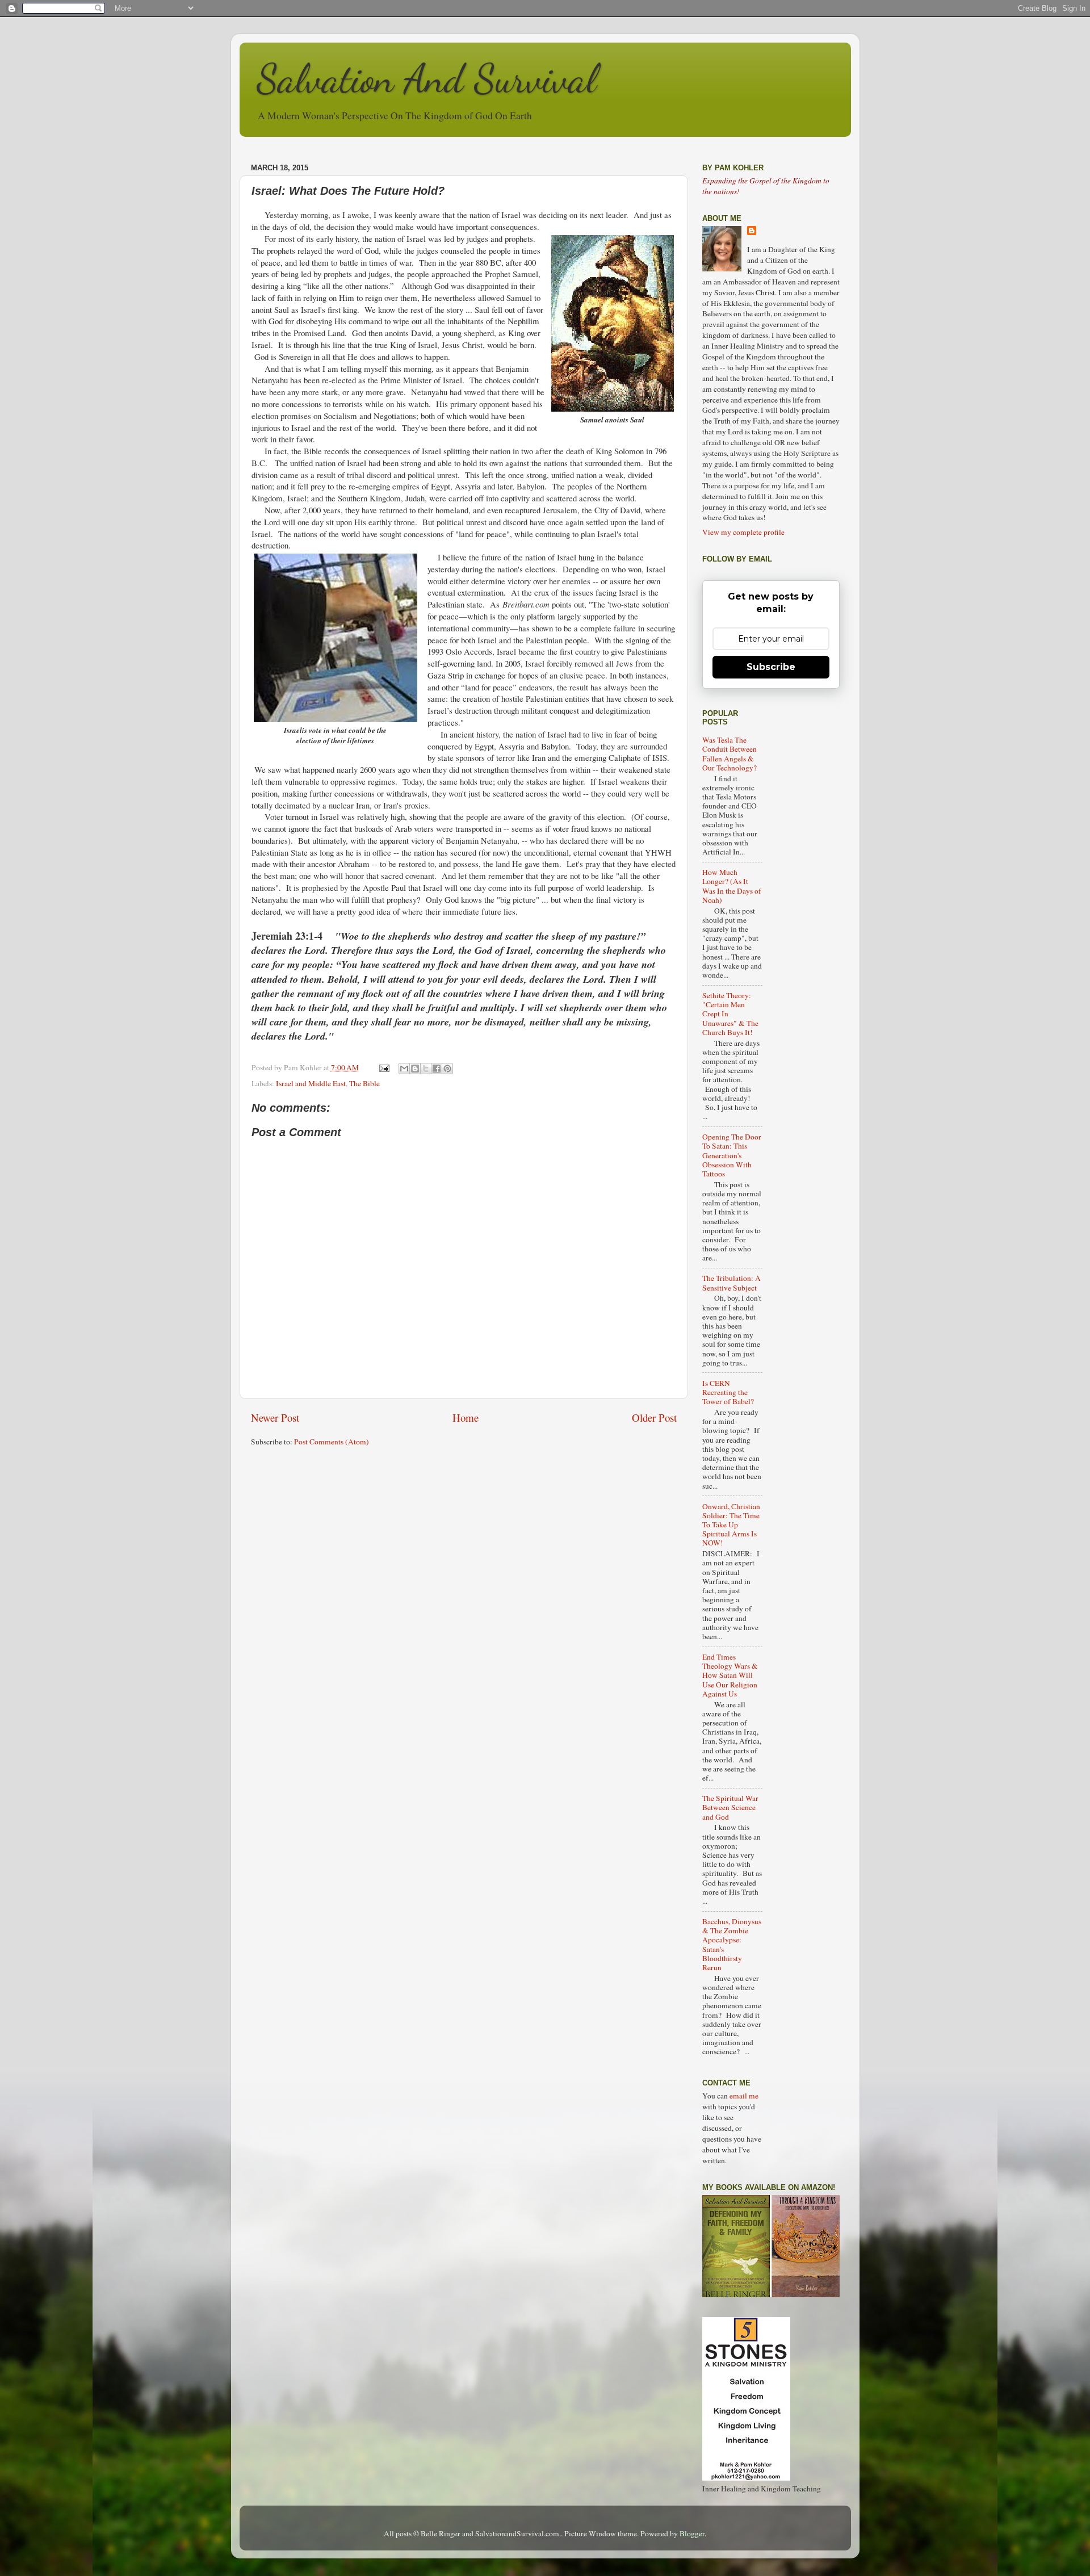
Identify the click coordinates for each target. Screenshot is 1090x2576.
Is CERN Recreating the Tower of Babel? (728, 1392)
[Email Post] (384, 1067)
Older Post (654, 1417)
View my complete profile (743, 532)
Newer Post (275, 1417)
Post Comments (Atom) (332, 1442)
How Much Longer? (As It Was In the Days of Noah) (732, 886)
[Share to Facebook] (437, 1069)
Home (466, 1417)
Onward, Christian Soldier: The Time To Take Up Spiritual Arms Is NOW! (731, 1525)
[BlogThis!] (415, 1069)
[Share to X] (426, 1069)
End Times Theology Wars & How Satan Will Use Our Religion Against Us (730, 1675)
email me (744, 2096)
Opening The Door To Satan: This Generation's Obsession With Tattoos (732, 1155)
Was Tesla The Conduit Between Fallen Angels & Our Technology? (730, 754)
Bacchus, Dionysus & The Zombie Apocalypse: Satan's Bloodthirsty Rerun (732, 1944)
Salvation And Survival (427, 79)
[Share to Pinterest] (447, 1069)
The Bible (364, 1083)
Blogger (692, 2533)
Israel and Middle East (311, 1083)
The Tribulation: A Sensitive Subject (731, 1283)
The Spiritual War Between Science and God (730, 1807)
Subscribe (771, 667)
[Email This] (404, 1069)
